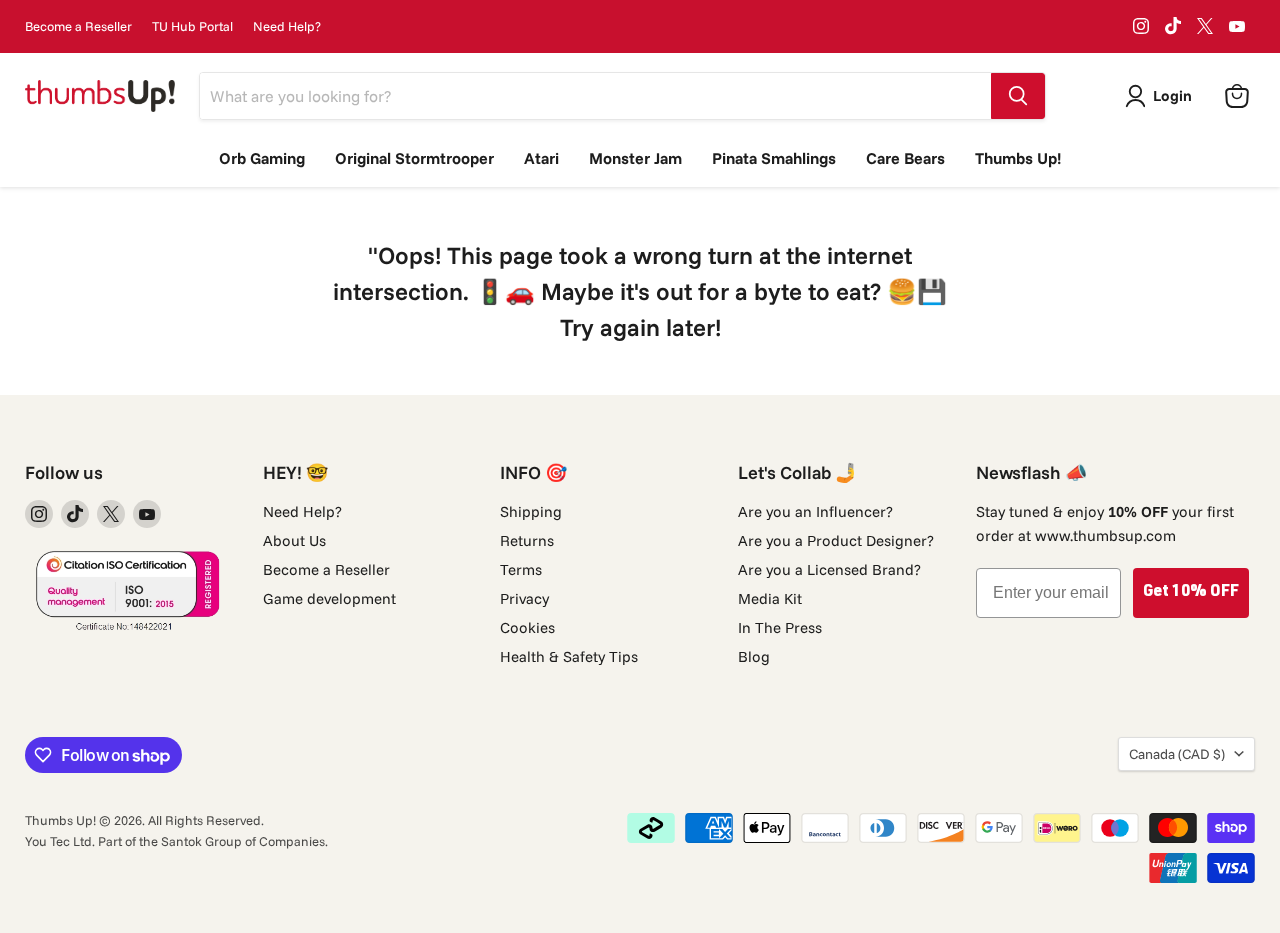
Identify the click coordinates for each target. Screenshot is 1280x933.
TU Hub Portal (192, 26)
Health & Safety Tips (569, 656)
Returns (527, 540)
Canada (1177, 754)
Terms (521, 569)
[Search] (1018, 96)
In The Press (780, 627)
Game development (329, 598)
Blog (754, 656)
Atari (541, 158)
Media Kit (770, 598)
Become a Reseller (78, 26)
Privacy (524, 598)
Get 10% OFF (1191, 593)
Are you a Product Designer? (836, 540)
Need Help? (287, 26)
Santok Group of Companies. (244, 841)
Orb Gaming (262, 158)
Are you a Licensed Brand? (829, 569)
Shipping (531, 511)
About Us (294, 540)
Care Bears (905, 158)
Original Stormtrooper (414, 158)
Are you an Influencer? (815, 511)
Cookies (527, 627)
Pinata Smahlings (774, 158)
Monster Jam (635, 158)
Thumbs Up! (1018, 158)
